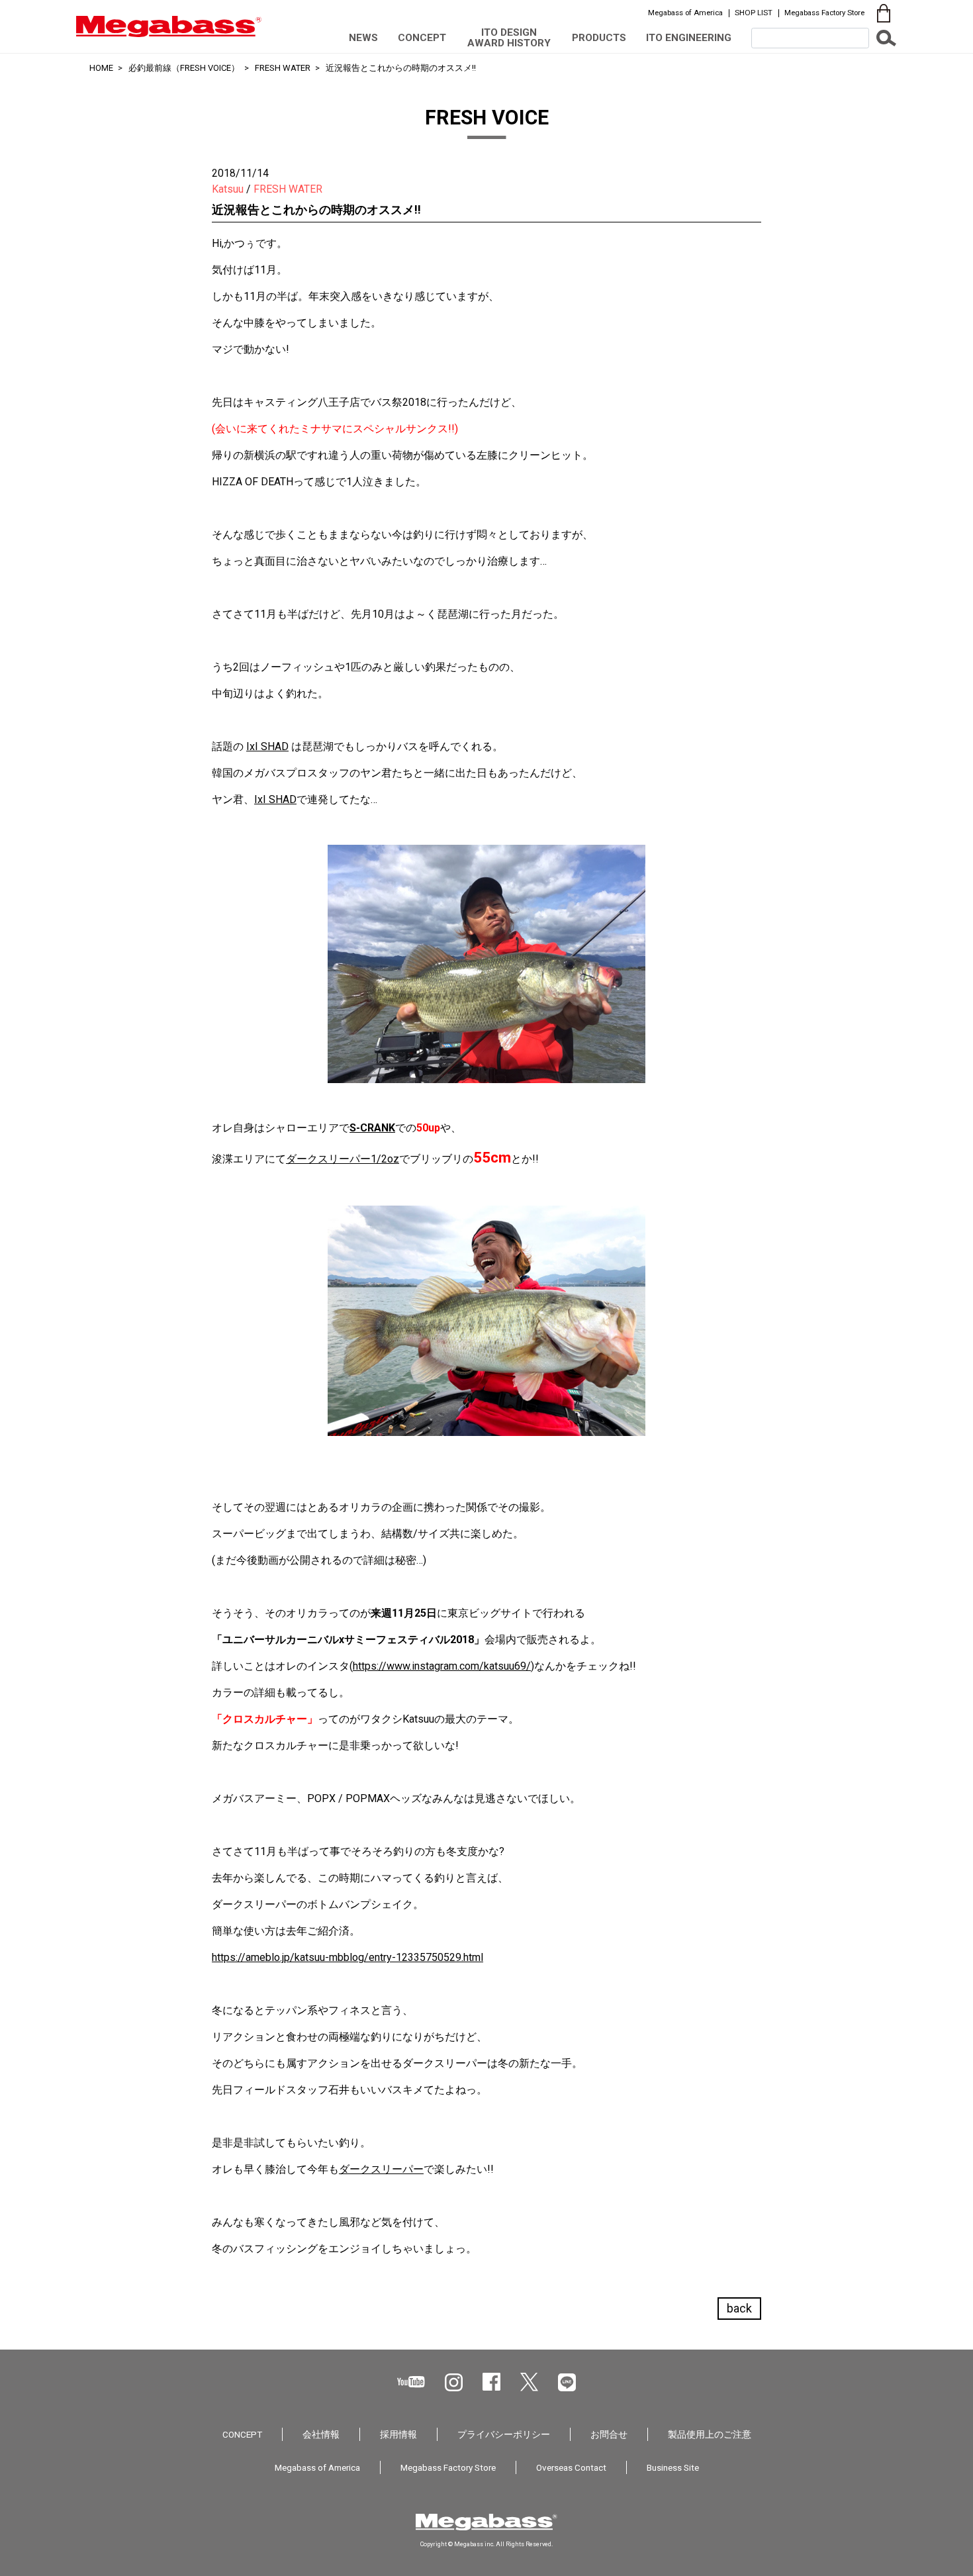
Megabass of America (685, 13)
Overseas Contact (571, 2467)
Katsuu (228, 189)
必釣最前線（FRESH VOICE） (184, 68)
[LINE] (567, 2382)
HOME (101, 68)
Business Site (673, 2467)
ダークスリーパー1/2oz (343, 1159)
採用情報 (398, 2434)
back (739, 2308)
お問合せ (609, 2434)
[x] (529, 2382)
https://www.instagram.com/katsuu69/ (442, 1666)
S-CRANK (372, 1128)
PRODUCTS (599, 38)
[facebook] (491, 2382)
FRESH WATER (283, 68)
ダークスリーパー (381, 2169)
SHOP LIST (754, 13)
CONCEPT (422, 38)
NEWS (363, 38)
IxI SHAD (267, 746)
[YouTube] (411, 2382)
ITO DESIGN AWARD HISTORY (509, 37)
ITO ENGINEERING (689, 38)
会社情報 (321, 2434)
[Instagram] (454, 2382)
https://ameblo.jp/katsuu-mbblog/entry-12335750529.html (347, 1957)
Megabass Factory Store (824, 13)
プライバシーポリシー (504, 2434)
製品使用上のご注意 (710, 2434)
